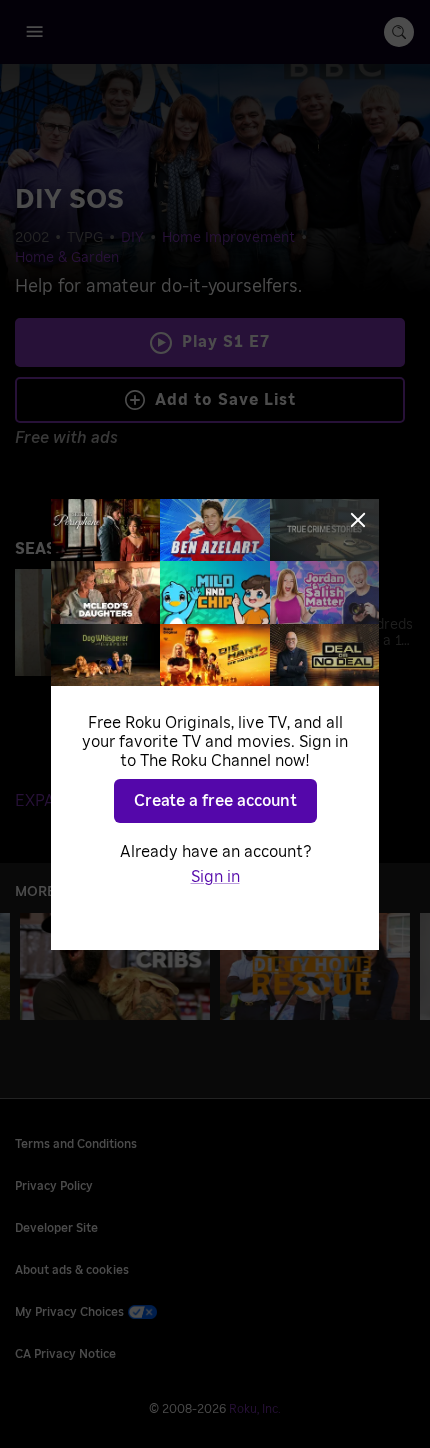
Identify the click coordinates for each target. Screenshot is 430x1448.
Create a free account (215, 801)
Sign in (215, 877)
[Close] (358, 520)
